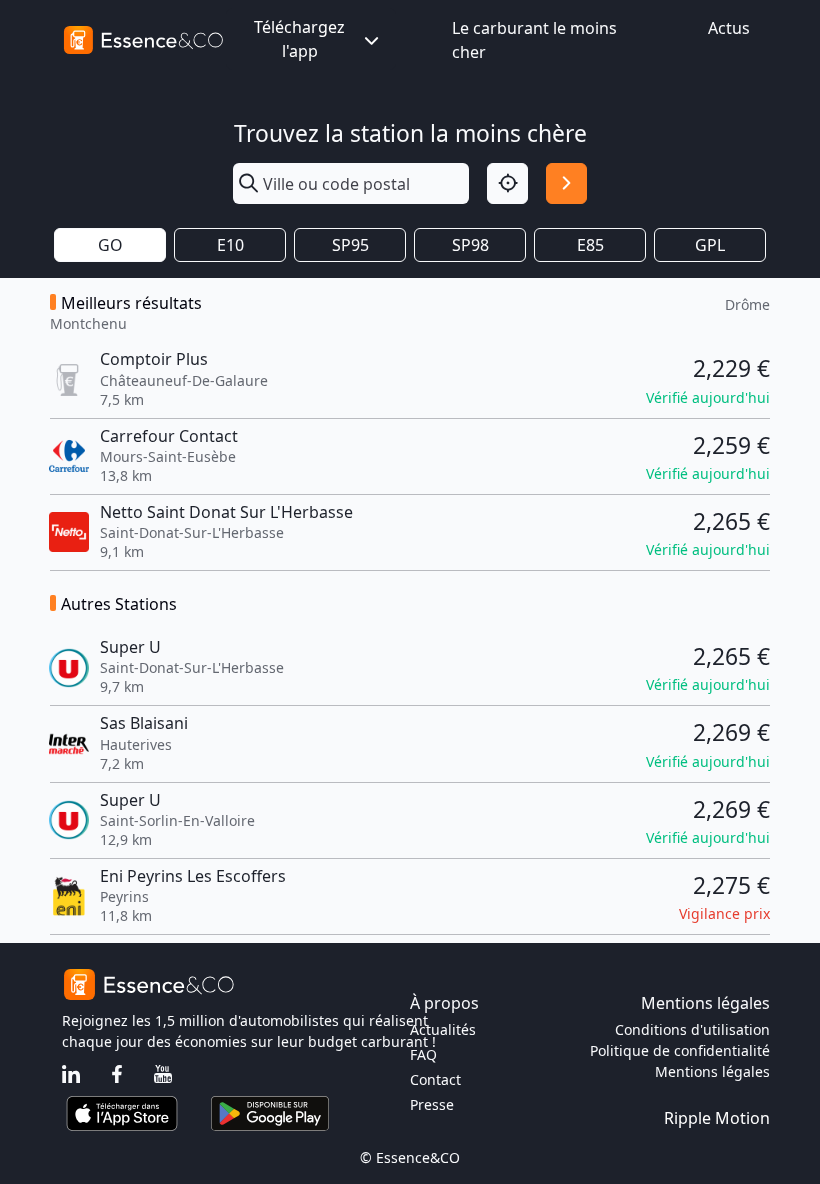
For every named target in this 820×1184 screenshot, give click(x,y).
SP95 (350, 245)
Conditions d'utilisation (692, 1029)
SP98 (470, 245)
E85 (590, 245)
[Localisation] (507, 183)
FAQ (423, 1054)
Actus (729, 28)
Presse (432, 1104)
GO (110, 245)
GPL (710, 245)
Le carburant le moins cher (534, 40)
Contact (435, 1079)
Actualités (443, 1029)
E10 (230, 245)
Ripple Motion (717, 1118)
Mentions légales (712, 1071)
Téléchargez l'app (299, 39)
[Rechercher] (566, 183)
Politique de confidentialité (680, 1050)
